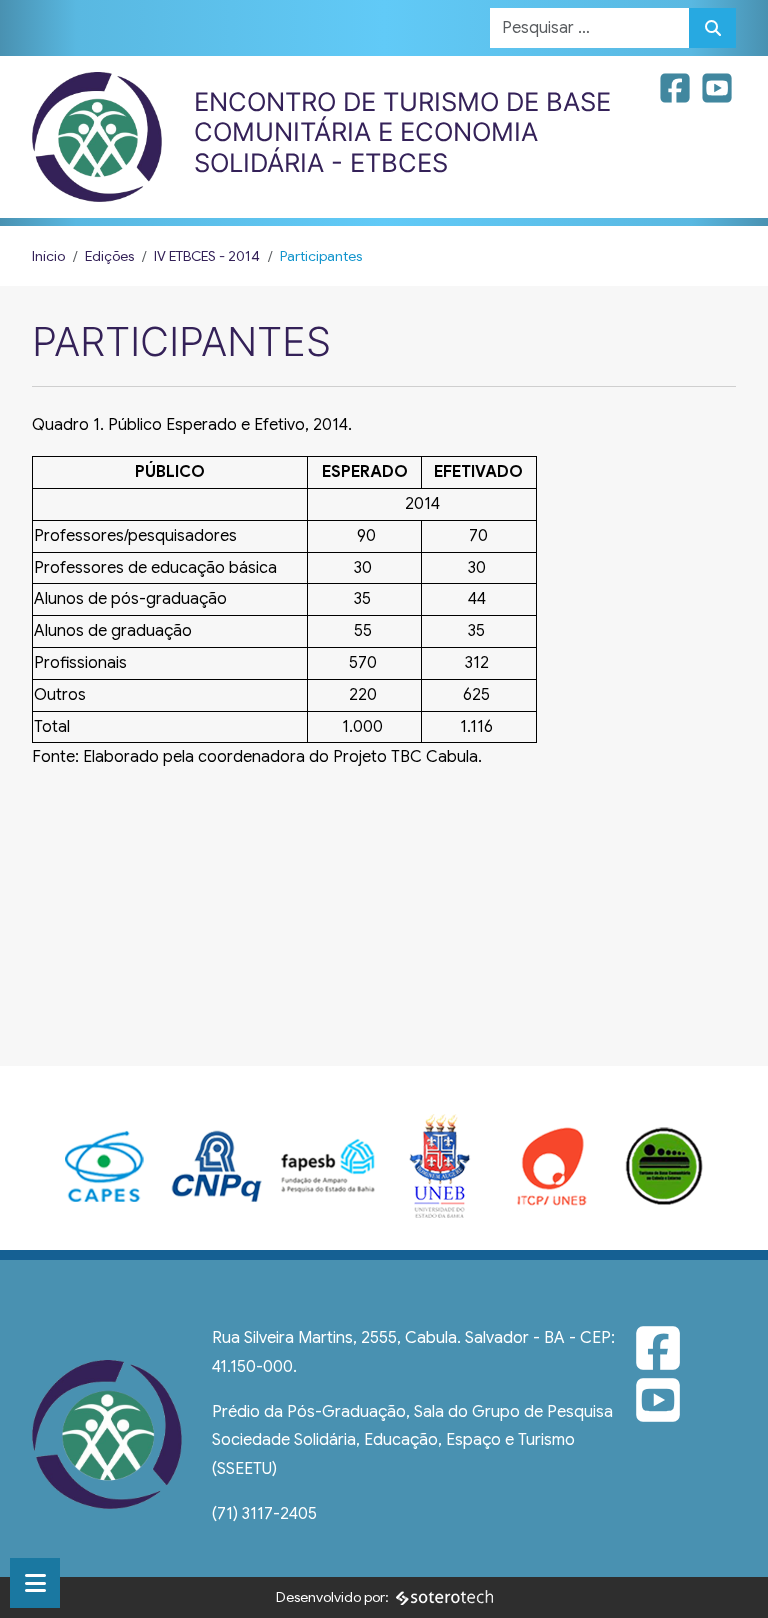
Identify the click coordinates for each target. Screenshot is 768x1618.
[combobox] (590, 28)
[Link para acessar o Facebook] (677, 95)
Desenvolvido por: (332, 1597)
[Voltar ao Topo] (731, 1578)
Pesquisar (712, 28)
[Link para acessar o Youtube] (717, 95)
